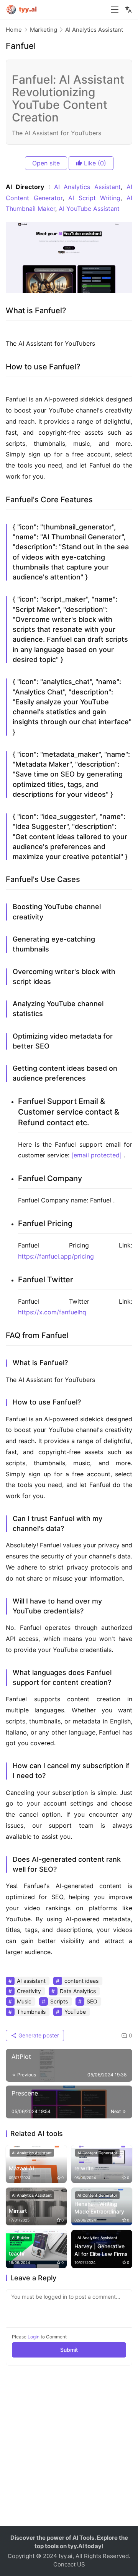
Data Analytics (78, 1991)
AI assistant (31, 1981)
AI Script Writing (94, 198)
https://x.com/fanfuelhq (52, 1312)
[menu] (115, 10)
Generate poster (38, 2035)
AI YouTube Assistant (89, 209)
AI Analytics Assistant (88, 187)
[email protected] (97, 1155)
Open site (46, 163)
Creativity (29, 1991)
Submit (69, 2350)
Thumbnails (31, 2012)
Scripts (59, 2001)
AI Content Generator (97, 2153)
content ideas (81, 1981)
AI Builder (21, 2238)
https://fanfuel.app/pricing (56, 1256)
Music (24, 2001)
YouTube (75, 2012)
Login (34, 2337)
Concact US (69, 2564)
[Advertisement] (69, 2450)
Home (14, 30)
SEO (92, 2001)
